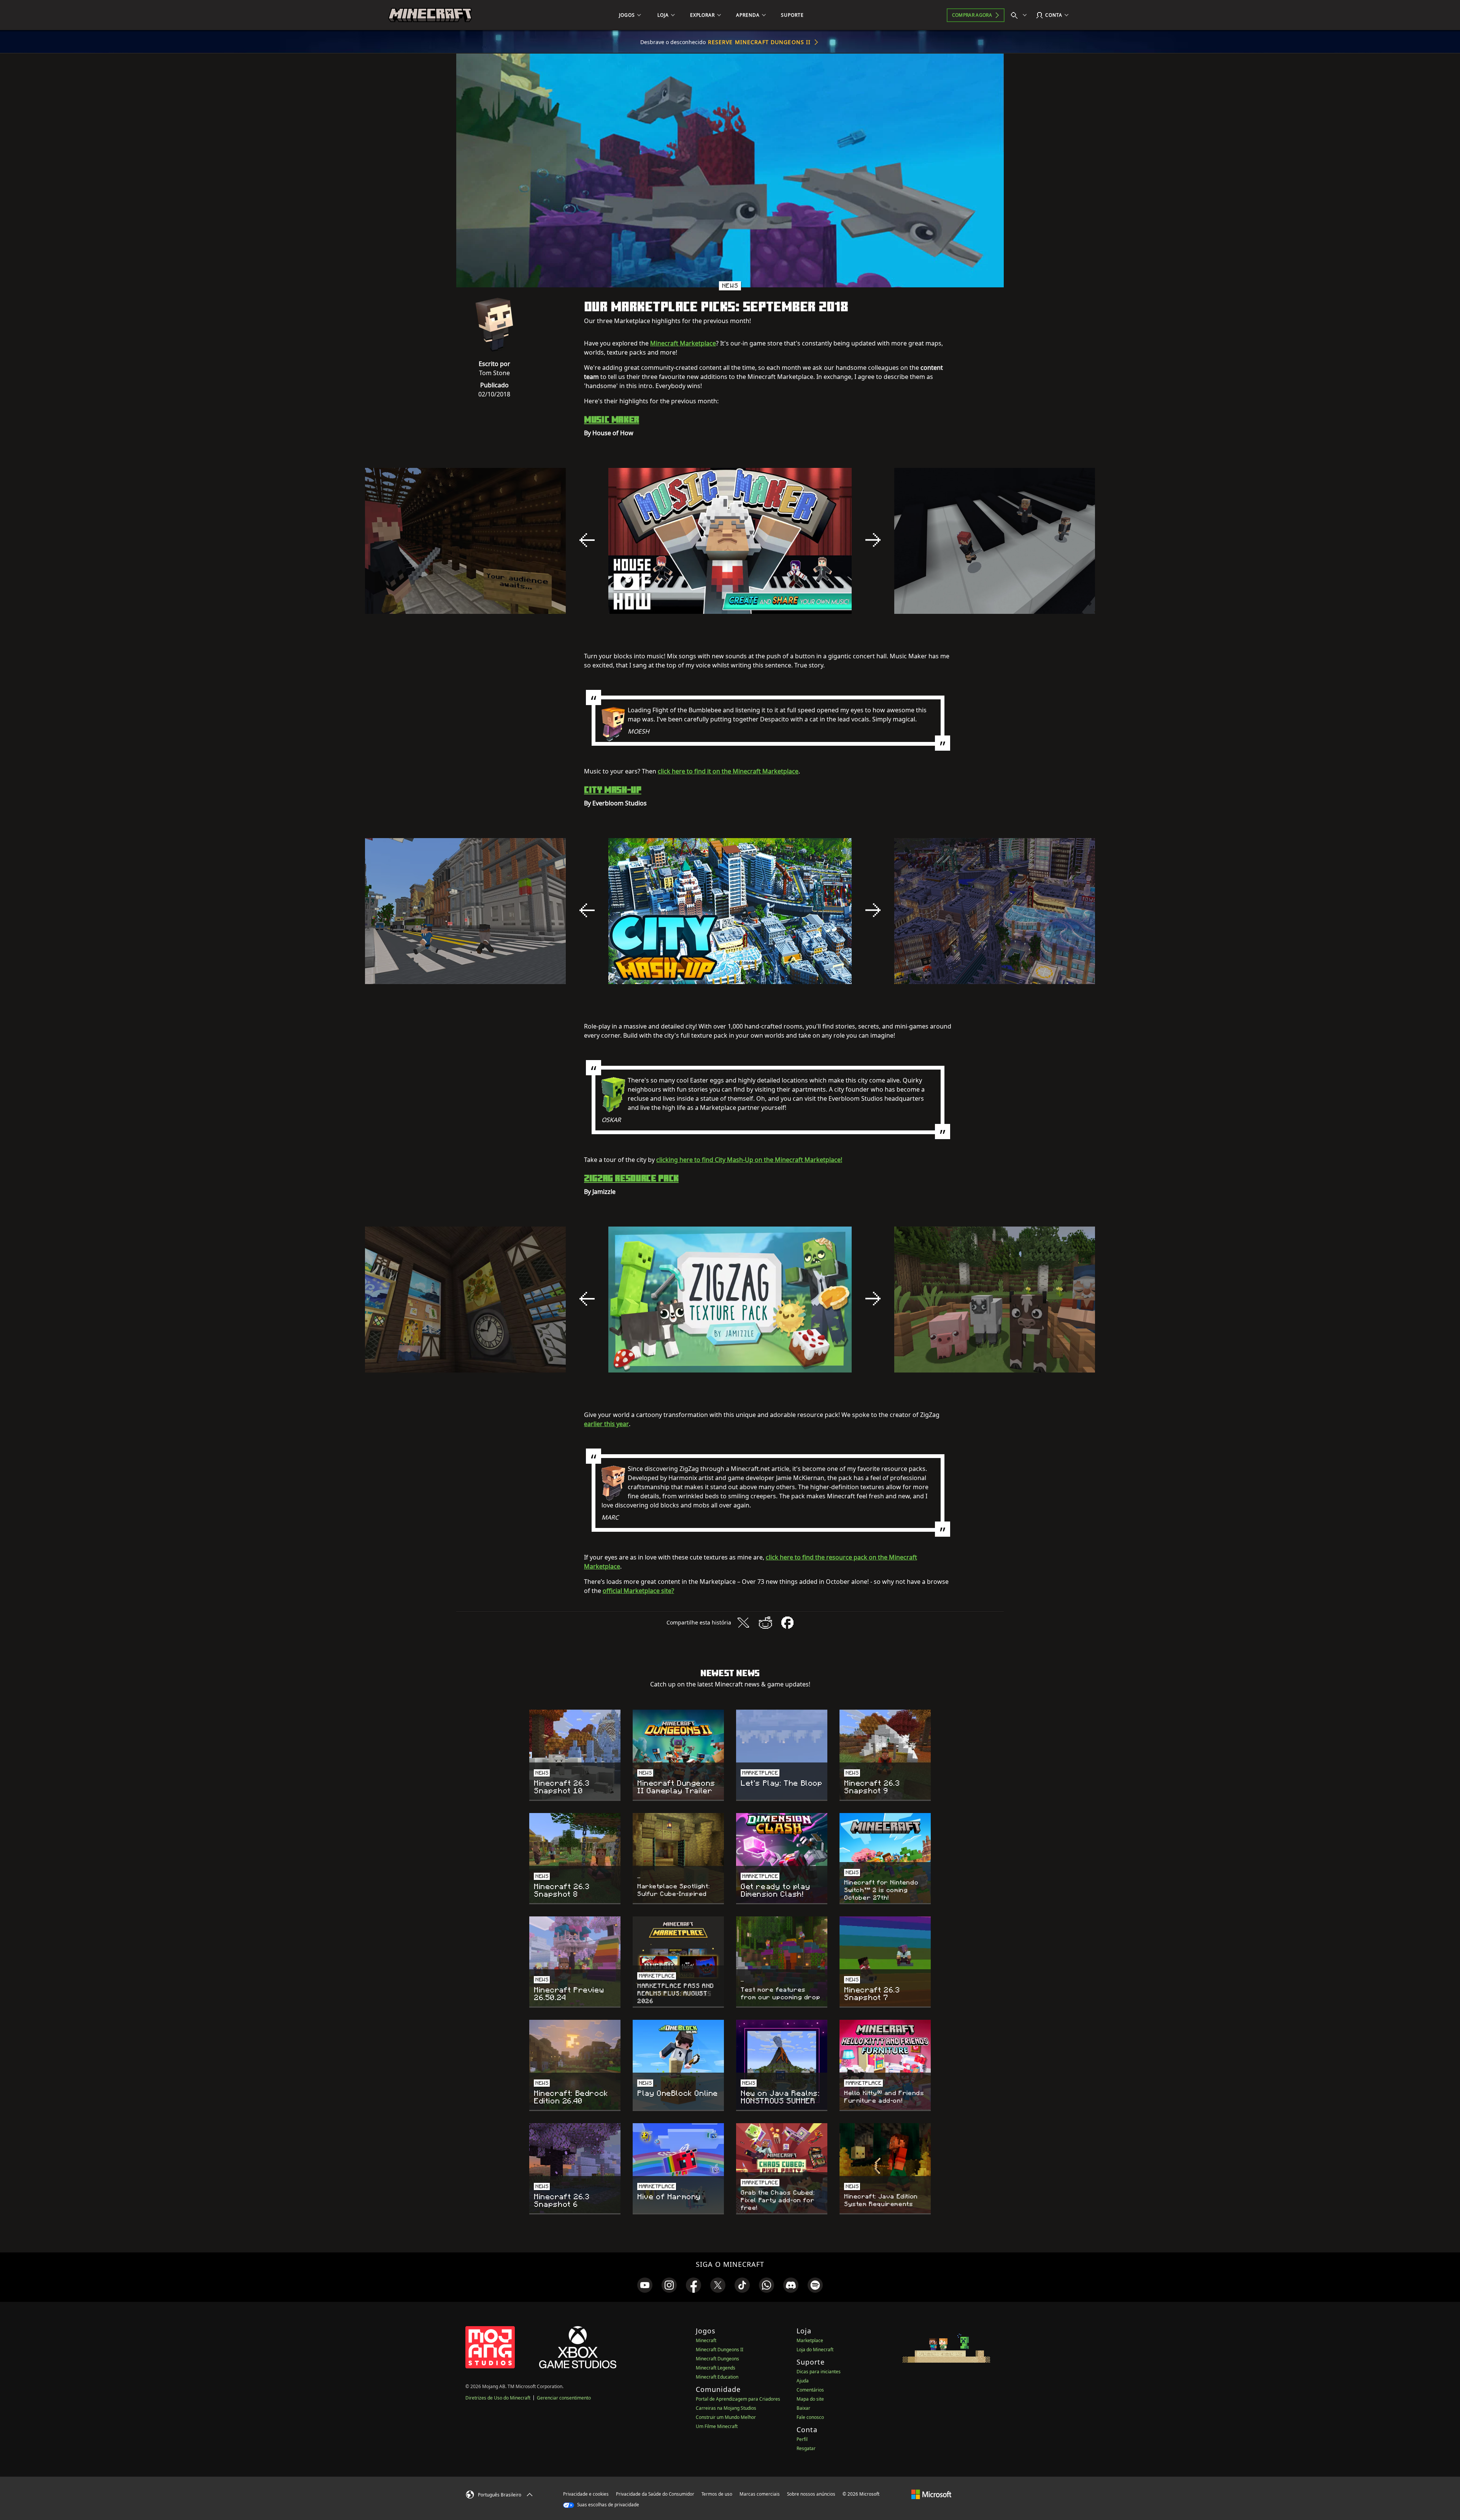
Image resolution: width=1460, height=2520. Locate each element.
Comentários (810, 2390)
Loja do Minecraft (815, 2350)
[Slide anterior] (587, 540)
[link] (645, 2285)
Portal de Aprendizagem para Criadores (738, 2399)
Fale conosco (810, 2417)
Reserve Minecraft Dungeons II (759, 42)
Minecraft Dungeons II (720, 2350)
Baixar (803, 2408)
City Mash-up (613, 789)
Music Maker (612, 419)
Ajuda (803, 2381)
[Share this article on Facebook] (787, 1623)
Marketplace (810, 2340)
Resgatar (806, 2448)
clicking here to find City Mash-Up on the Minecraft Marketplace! (749, 1160)
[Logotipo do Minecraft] (430, 15)
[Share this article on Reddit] (765, 1623)
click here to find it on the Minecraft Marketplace (728, 771)
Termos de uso (717, 2494)
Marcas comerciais (760, 2494)
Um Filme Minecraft (717, 2426)
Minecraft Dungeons (717, 2359)
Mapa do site (810, 2399)
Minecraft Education (717, 2377)
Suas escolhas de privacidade (608, 2505)
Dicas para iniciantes (819, 2372)
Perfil (802, 2439)
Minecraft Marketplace (683, 343)
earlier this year (606, 1424)
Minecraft (706, 2340)
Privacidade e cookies (586, 2494)
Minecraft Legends (716, 2368)
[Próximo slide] (873, 540)
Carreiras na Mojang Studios (726, 2408)
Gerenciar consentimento (564, 2398)
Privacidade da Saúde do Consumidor (655, 2494)
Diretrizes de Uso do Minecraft (498, 2398)
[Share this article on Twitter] (743, 1623)
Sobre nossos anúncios (811, 2494)
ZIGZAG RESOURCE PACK (631, 1178)
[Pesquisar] (1020, 15)
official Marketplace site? (638, 1591)
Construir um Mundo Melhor (726, 2417)
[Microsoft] (931, 2494)
